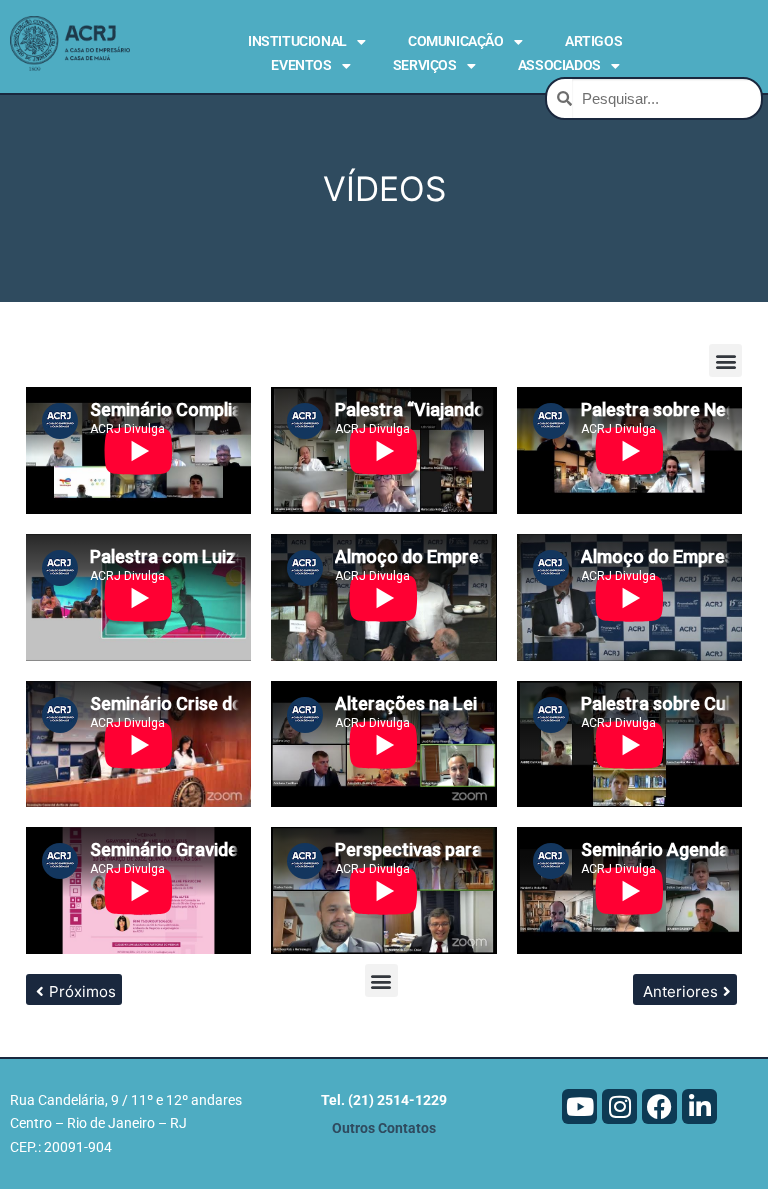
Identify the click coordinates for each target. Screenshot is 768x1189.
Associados (559, 65)
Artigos (593, 41)
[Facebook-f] (659, 1106)
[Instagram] (619, 1106)
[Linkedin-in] (699, 1106)
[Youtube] (579, 1106)
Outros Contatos (384, 1128)
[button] (725, 360)
